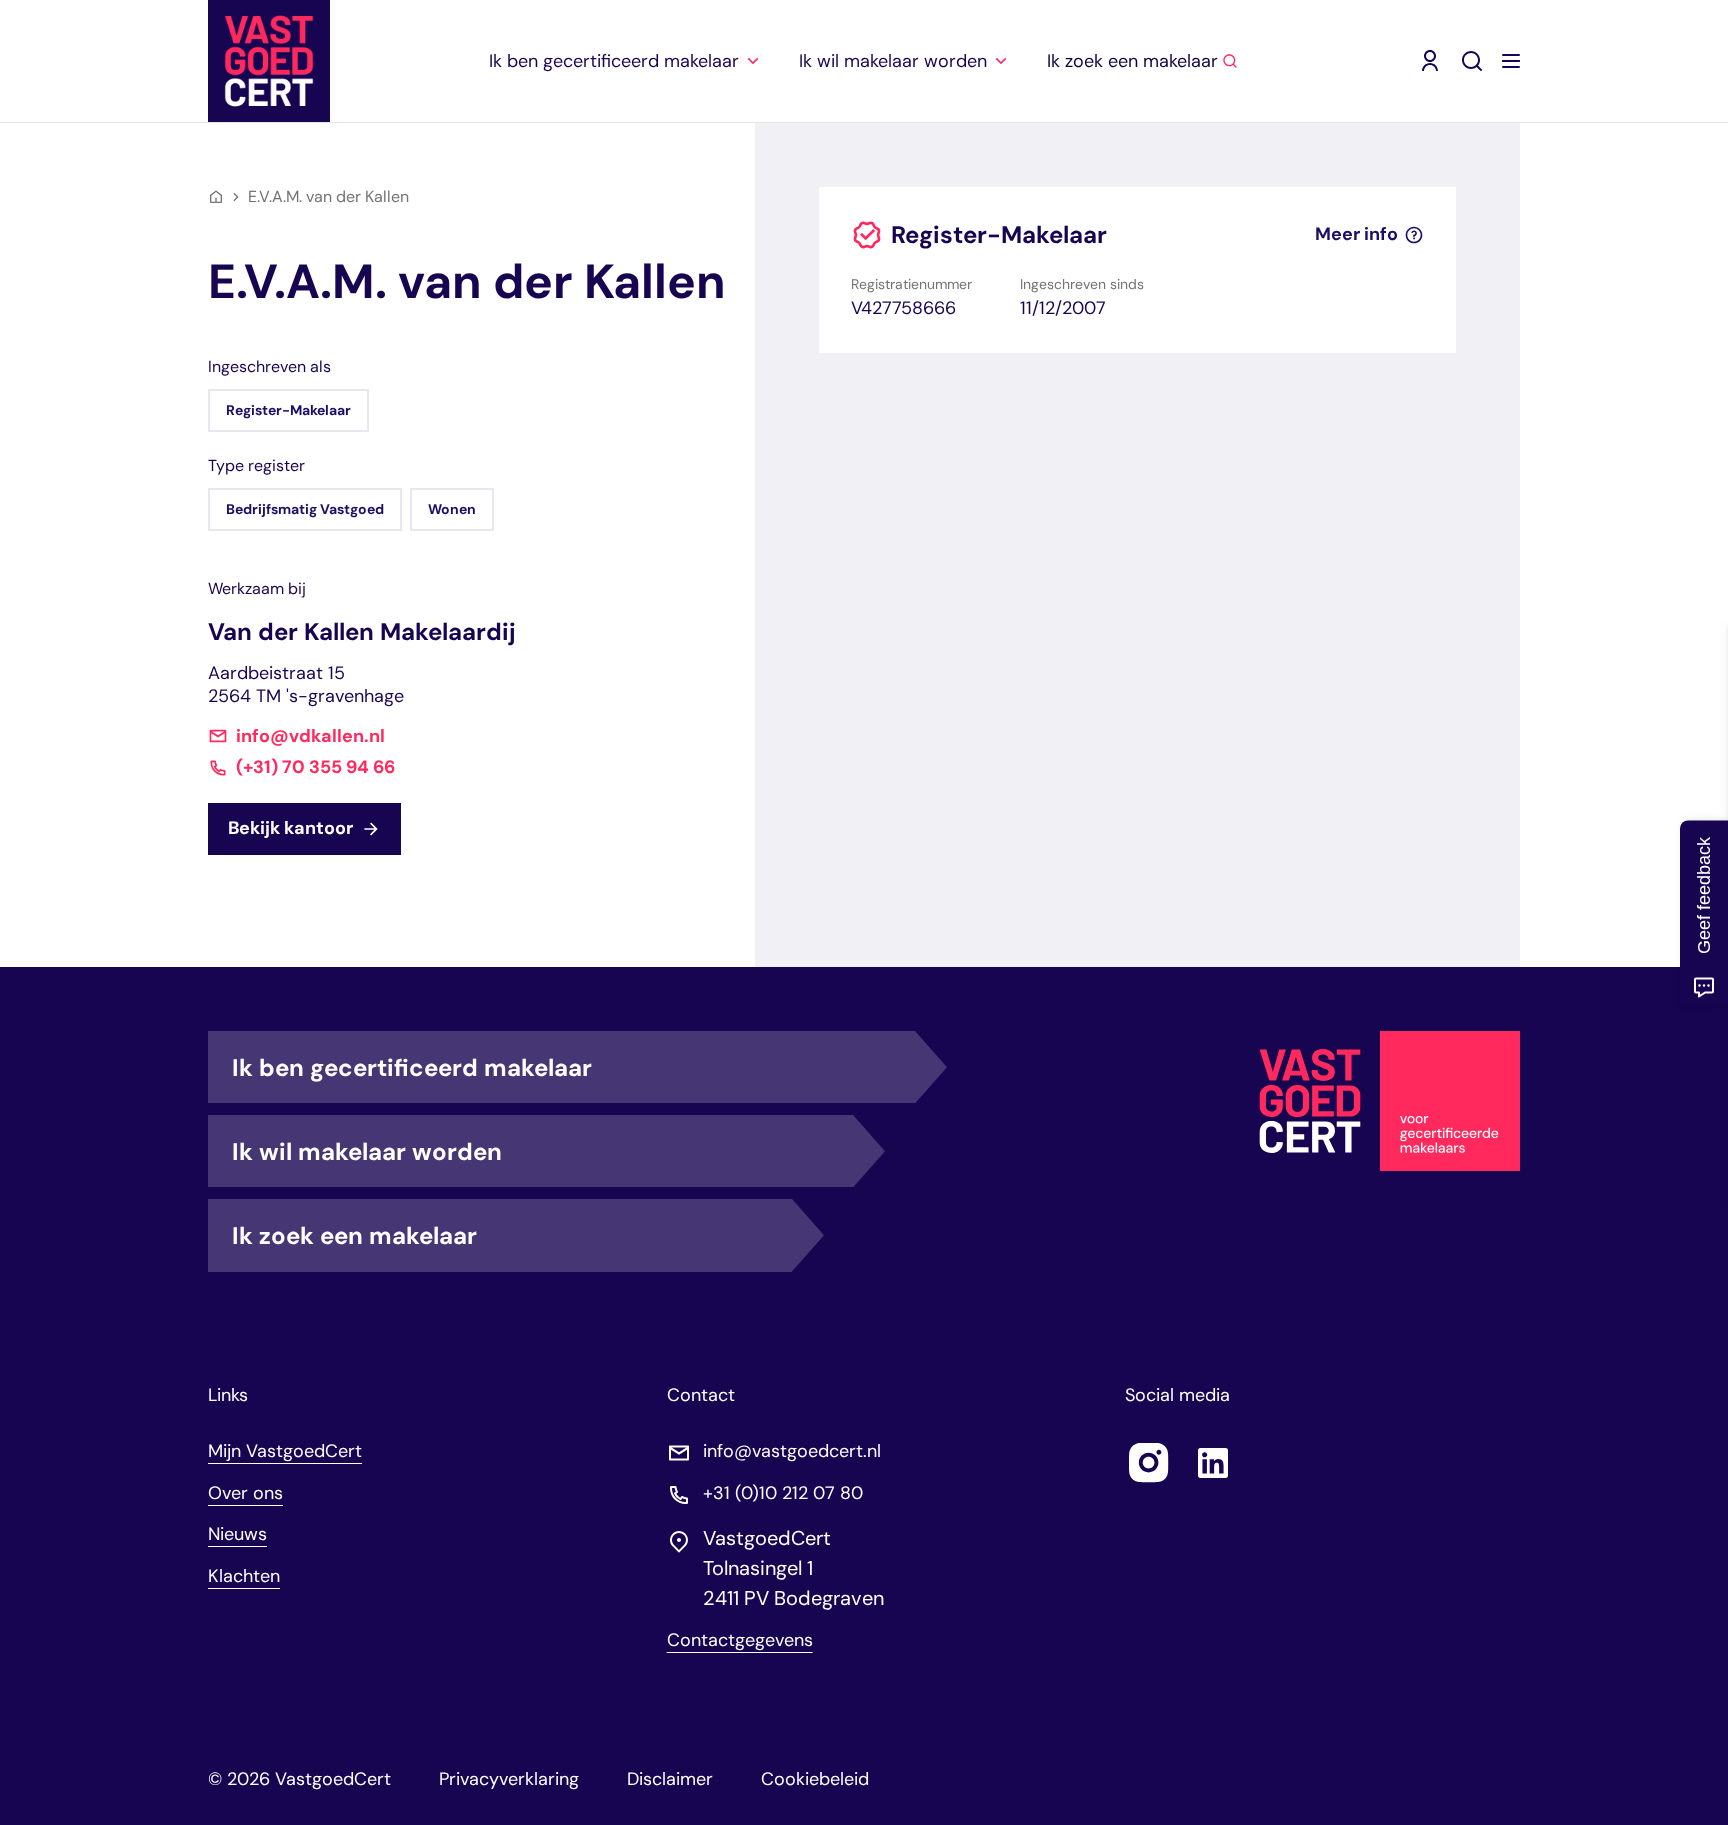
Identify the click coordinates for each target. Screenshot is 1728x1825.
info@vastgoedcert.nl (792, 1451)
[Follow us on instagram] (1149, 1463)
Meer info (1356, 234)
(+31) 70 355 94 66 (315, 767)
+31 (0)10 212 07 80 (783, 1493)
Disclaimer (670, 1779)
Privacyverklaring (509, 1779)
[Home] (216, 197)
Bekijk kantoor (290, 828)
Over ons (245, 1493)
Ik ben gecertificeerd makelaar (412, 1067)
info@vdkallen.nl (310, 736)
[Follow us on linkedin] (1213, 1463)
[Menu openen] (1511, 61)
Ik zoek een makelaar (354, 1235)
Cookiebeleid (815, 1779)
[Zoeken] (1472, 61)
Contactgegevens (740, 1640)
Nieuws (237, 1534)
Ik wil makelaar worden (367, 1151)
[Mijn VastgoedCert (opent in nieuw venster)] (1430, 61)
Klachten (244, 1576)
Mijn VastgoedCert (285, 1451)
